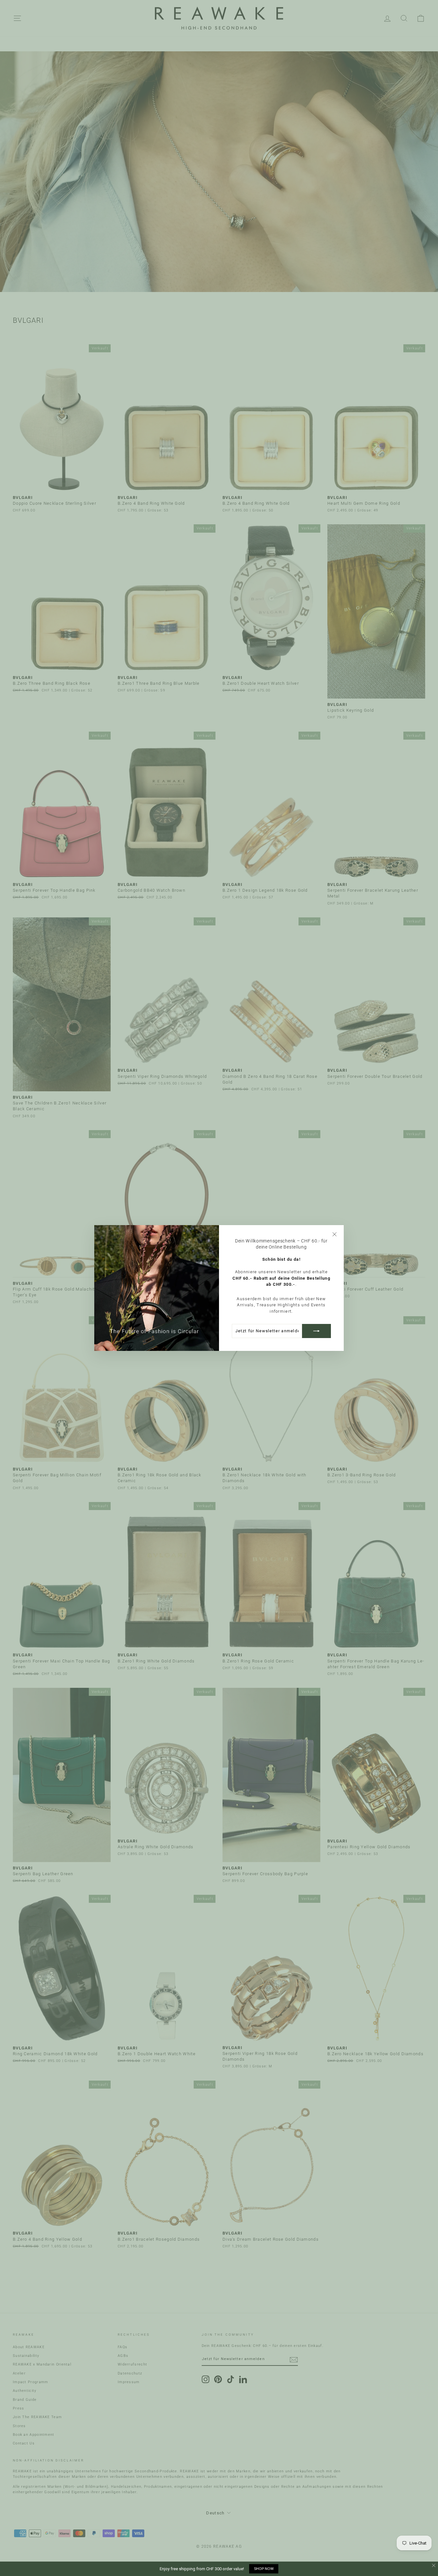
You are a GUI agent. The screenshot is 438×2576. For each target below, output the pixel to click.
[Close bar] (434, 2566)
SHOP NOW (264, 2569)
